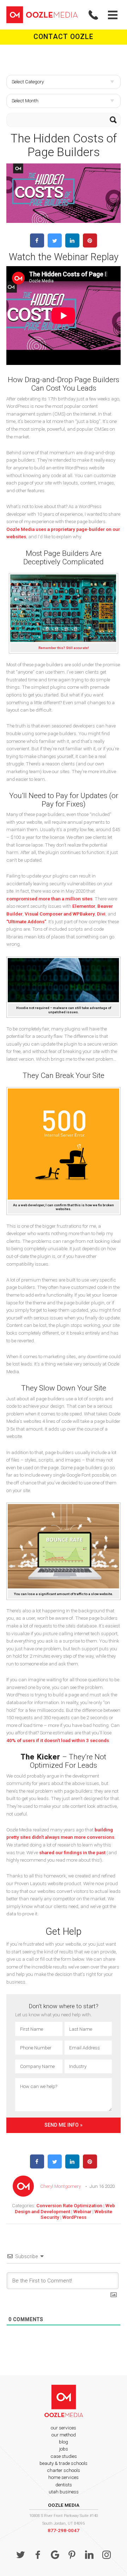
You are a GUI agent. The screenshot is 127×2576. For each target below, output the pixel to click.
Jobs (64, 2449)
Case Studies (64, 2456)
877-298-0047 (64, 2530)
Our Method (64, 2435)
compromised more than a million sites (49, 899)
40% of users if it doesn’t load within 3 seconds (58, 1740)
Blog (64, 2442)
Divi (101, 914)
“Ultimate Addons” (26, 921)
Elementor (84, 906)
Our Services (64, 2428)
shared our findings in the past (72, 1852)
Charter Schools (64, 2470)
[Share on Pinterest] (90, 245)
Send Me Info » (64, 2125)
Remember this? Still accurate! (64, 648)
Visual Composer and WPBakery (60, 914)
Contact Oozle (64, 37)
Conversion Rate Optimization (69, 2205)
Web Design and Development (65, 2208)
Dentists (64, 2485)
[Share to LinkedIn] (72, 245)
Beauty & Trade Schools (64, 2463)
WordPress (74, 2217)
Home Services (64, 2477)
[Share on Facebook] (37, 245)
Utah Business (64, 2492)
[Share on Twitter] (55, 245)
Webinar (82, 2211)
